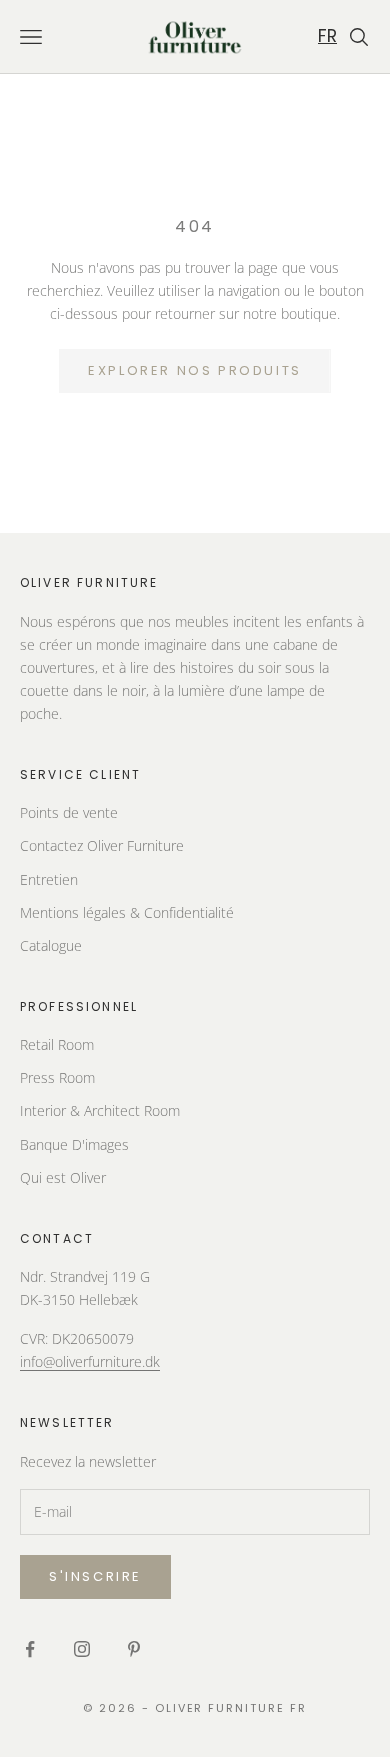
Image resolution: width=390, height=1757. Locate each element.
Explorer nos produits (195, 370)
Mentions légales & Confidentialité (127, 912)
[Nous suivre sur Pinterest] (134, 1649)
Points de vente (69, 812)
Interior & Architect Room (100, 1110)
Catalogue (51, 945)
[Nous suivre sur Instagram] (82, 1649)
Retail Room (57, 1044)
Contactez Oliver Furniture (102, 845)
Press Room (57, 1077)
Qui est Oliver (63, 1177)
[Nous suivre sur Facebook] (30, 1649)
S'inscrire (95, 1576)
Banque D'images (74, 1144)
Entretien (49, 879)
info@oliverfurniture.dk (90, 1361)
